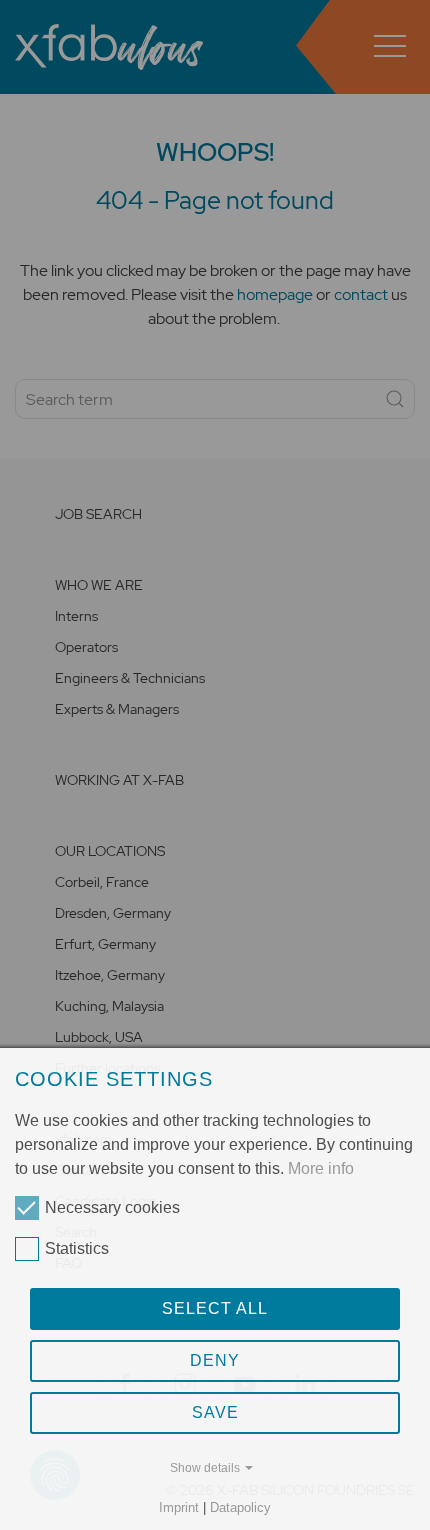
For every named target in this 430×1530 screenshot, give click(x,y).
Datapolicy (240, 1507)
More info (321, 1168)
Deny (215, 1360)
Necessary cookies (112, 1207)
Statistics (77, 1248)
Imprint (179, 1507)
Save (215, 1412)
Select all (215, 1308)
